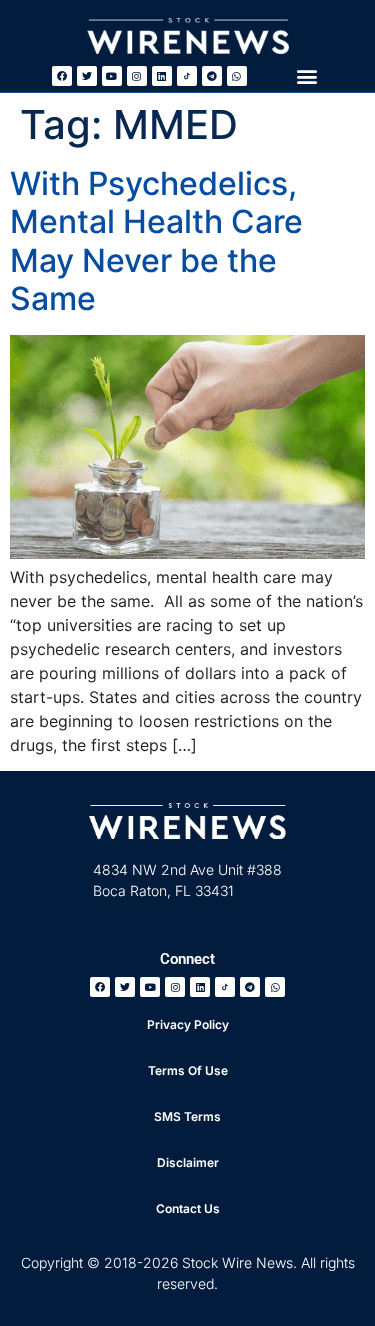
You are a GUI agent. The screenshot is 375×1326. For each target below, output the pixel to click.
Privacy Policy (188, 1024)
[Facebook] (62, 76)
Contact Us (188, 1208)
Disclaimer (188, 1162)
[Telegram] (212, 76)
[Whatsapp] (237, 76)
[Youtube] (112, 76)
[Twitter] (87, 76)
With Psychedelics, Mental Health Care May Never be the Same (156, 241)
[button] (306, 75)
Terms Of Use (188, 1070)
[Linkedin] (162, 76)
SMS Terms (187, 1116)
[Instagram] (137, 76)
